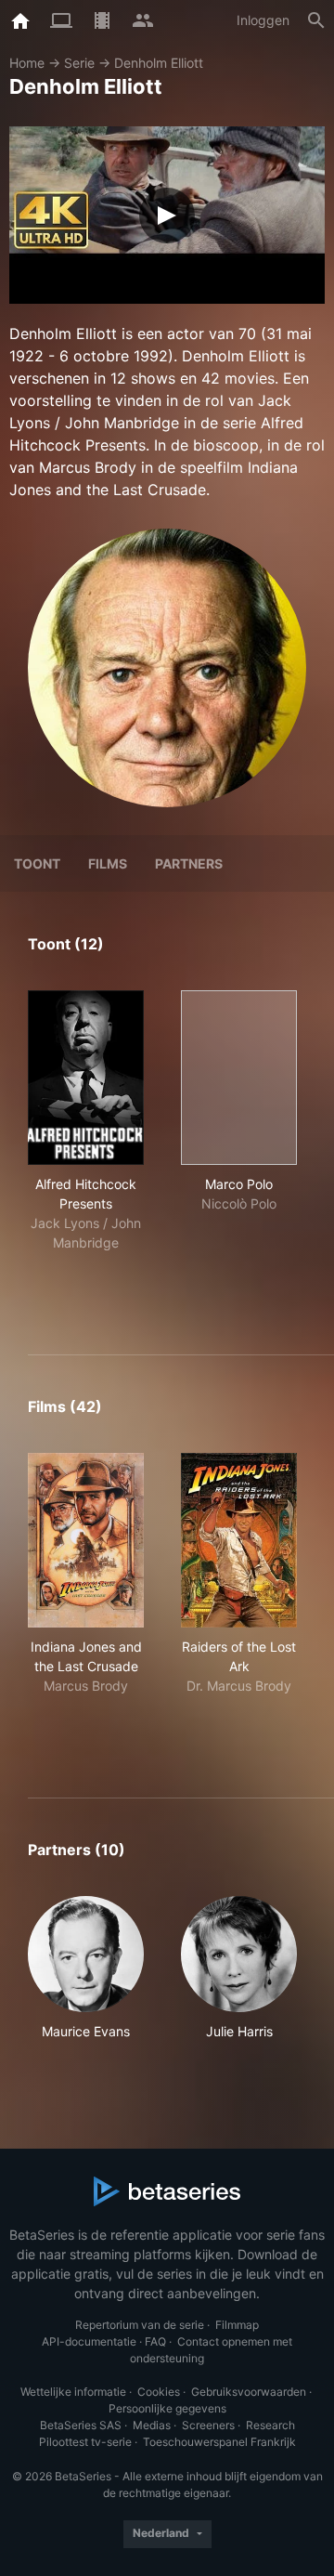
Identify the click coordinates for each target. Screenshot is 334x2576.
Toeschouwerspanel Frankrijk (219, 2442)
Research (270, 2425)
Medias (152, 2425)
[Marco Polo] (239, 1078)
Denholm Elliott (159, 63)
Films (108, 863)
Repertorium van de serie (140, 2325)
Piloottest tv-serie (85, 2442)
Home (27, 63)
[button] (86, 1978)
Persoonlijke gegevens (167, 2408)
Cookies (159, 2392)
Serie (79, 63)
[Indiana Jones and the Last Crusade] (86, 1540)
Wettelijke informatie (73, 2392)
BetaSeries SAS (81, 2425)
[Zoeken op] (316, 20)
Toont (37, 863)
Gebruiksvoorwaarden (249, 2392)
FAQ (155, 2341)
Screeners (208, 2425)
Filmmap (237, 2325)
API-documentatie (89, 2341)
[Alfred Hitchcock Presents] (86, 1078)
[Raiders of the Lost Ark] (239, 1540)
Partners (189, 863)
